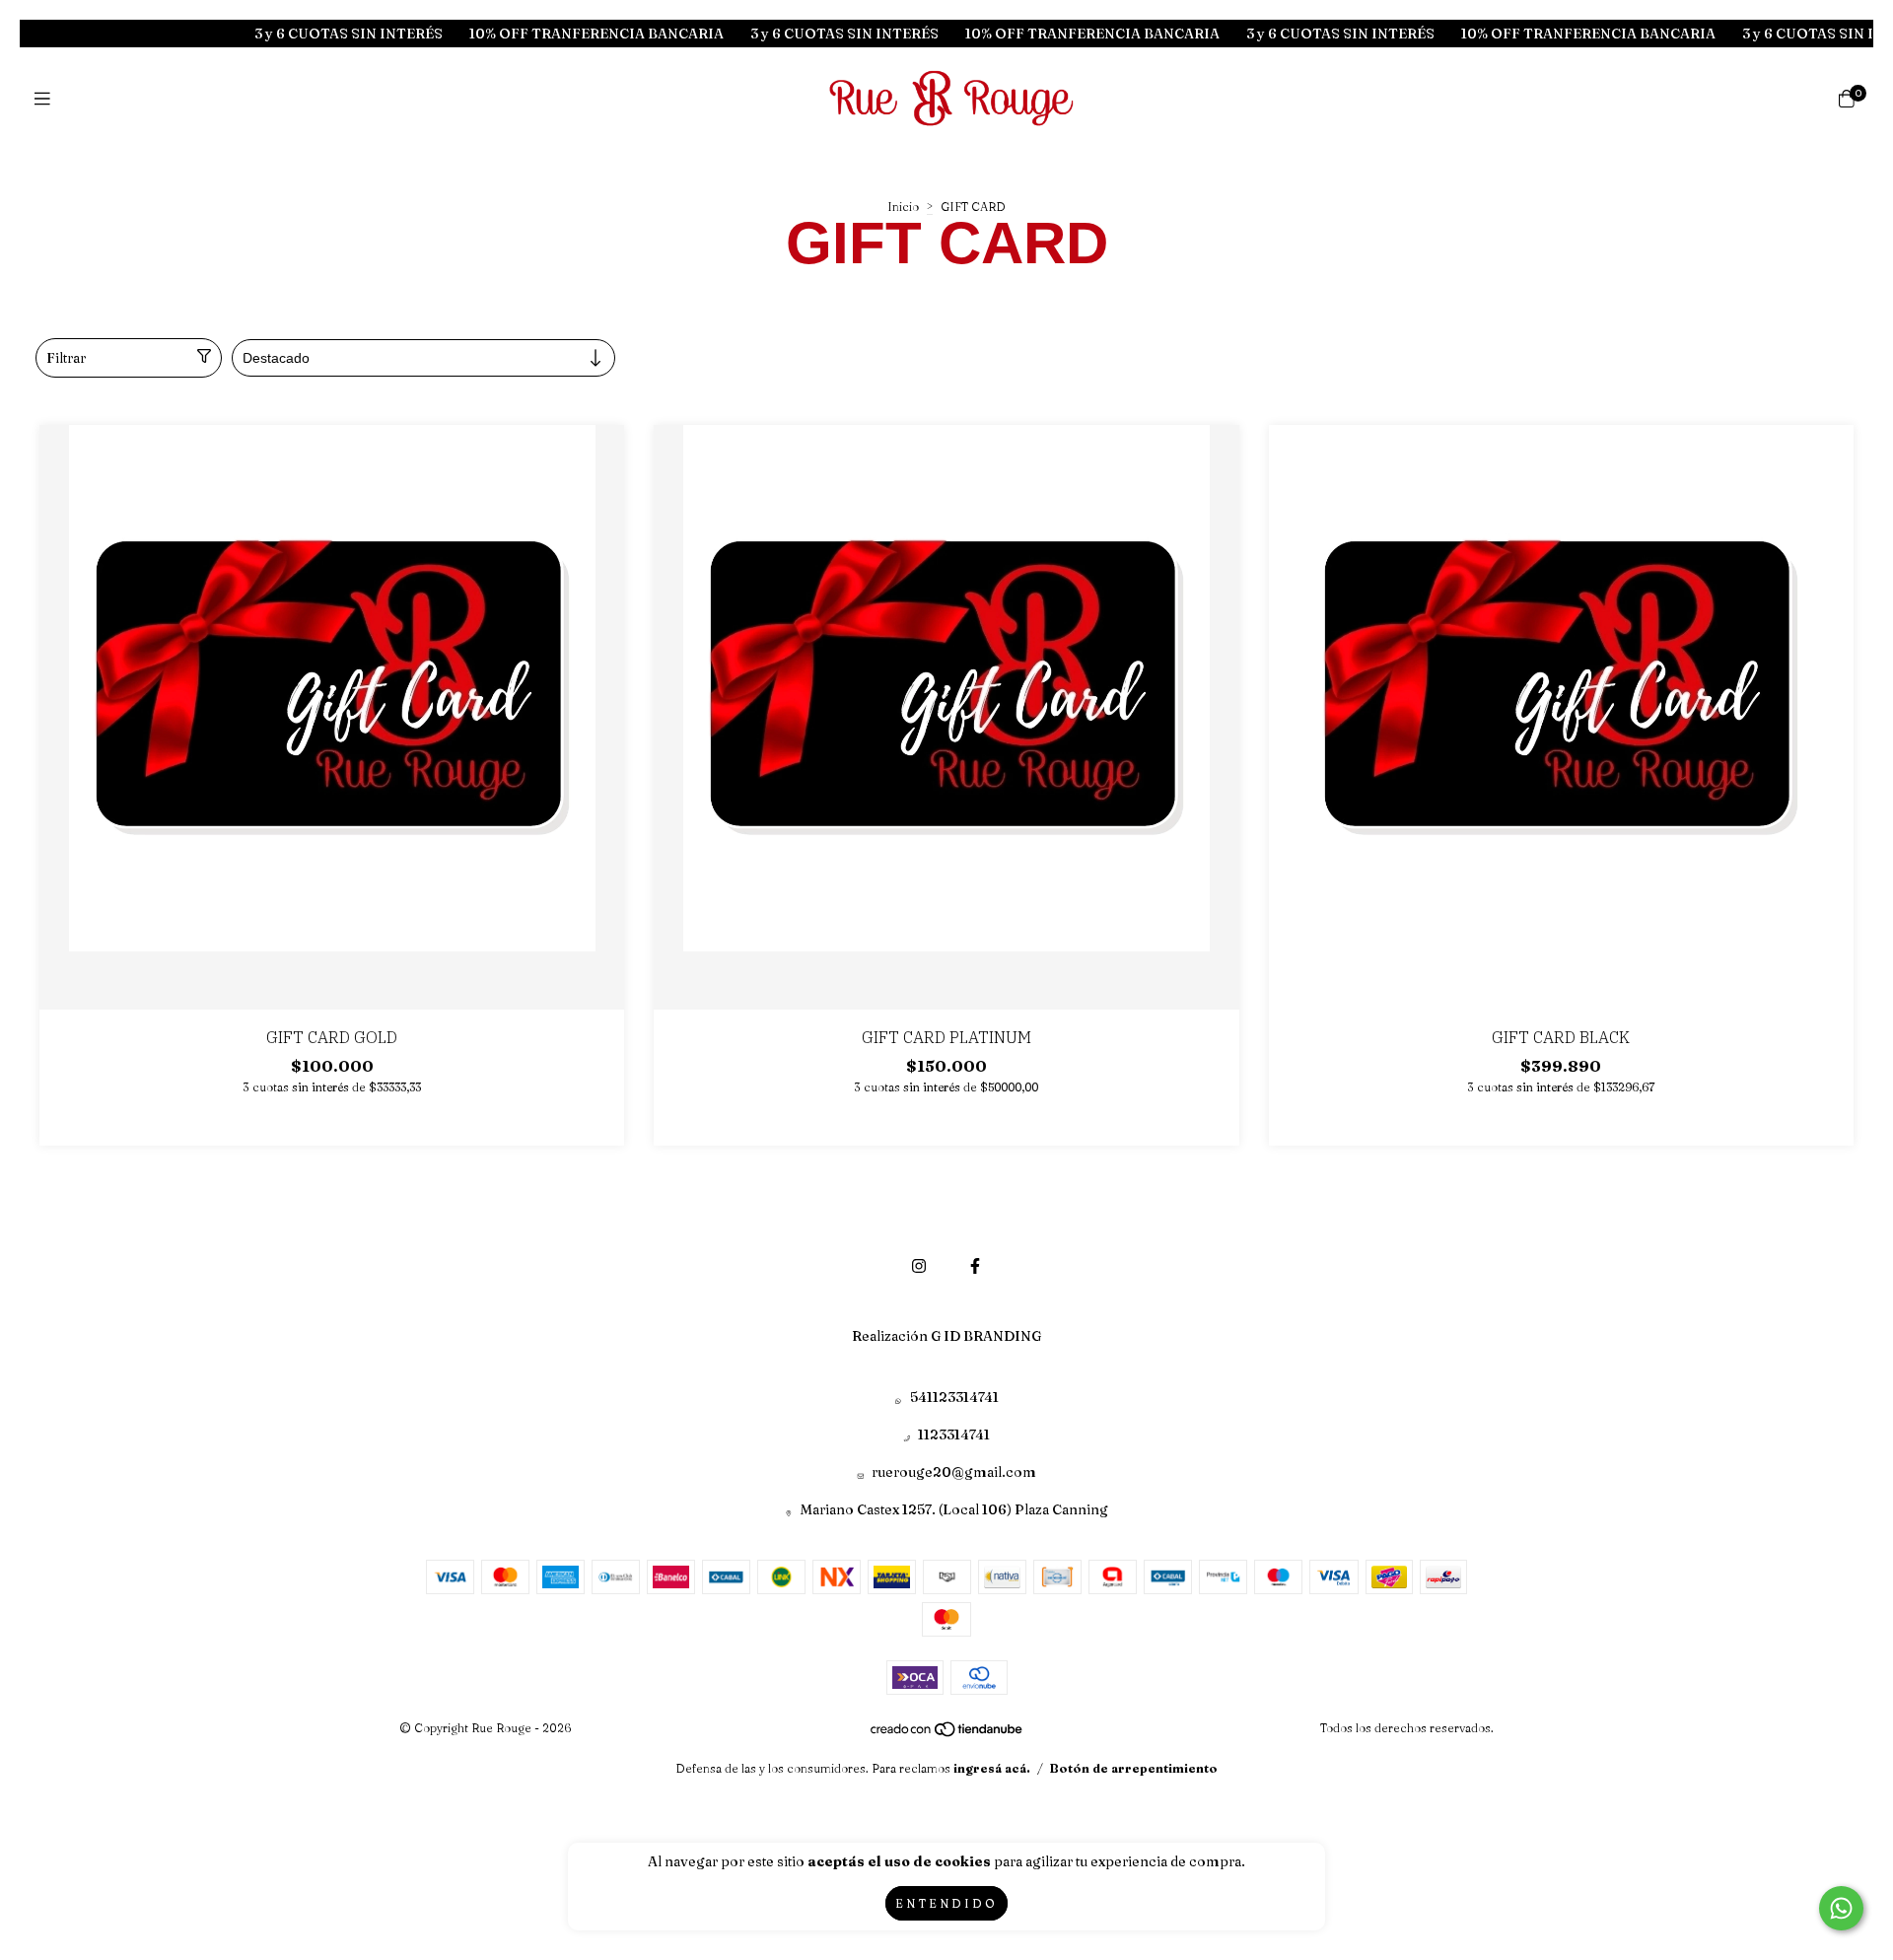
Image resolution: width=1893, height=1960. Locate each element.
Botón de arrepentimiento (1134, 1768)
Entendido (946, 1903)
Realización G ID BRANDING (946, 1336)
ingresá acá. (992, 1768)
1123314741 (954, 1435)
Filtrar (66, 358)
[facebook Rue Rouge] (975, 1266)
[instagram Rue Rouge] (919, 1266)
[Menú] (47, 99)
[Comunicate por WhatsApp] (1841, 1908)
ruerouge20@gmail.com (954, 1472)
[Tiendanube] (947, 1734)
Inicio (903, 207)
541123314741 (954, 1397)
